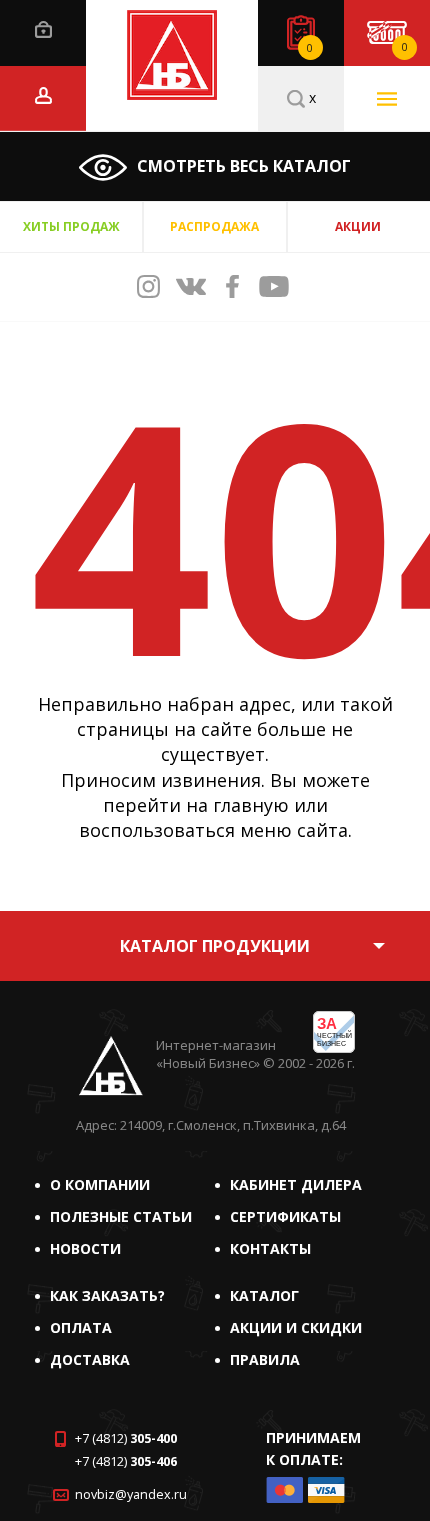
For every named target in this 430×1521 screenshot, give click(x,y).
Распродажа (214, 226)
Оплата (81, 1327)
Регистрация (43, 95)
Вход (43, 29)
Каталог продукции (215, 946)
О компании (100, 1184)
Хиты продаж (71, 226)
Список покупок (310, 48)
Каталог (264, 1295)
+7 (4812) (126, 1438)
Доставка (90, 1359)
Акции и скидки (296, 1327)
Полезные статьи (121, 1216)
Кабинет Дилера (296, 1184)
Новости (85, 1248)
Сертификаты (285, 1216)
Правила (265, 1359)
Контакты (270, 1248)
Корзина (404, 47)
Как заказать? (107, 1295)
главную (251, 805)
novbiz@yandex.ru (131, 1494)
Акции (358, 226)
